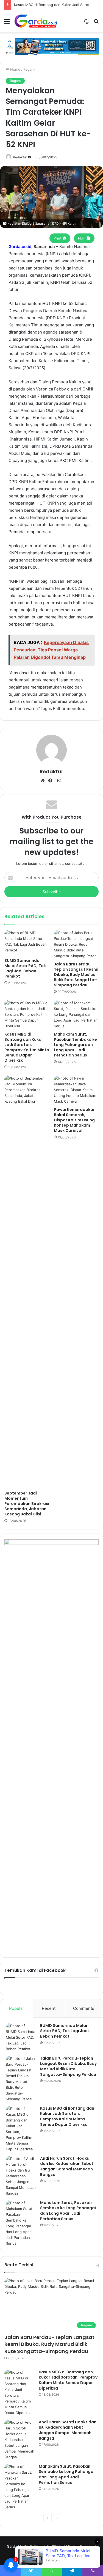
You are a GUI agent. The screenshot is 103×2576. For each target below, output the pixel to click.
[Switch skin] (87, 23)
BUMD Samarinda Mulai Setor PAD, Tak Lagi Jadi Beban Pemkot (25, 968)
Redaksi (31, 2555)
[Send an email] (29, 157)
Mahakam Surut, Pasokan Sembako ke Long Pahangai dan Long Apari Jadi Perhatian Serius (75, 1045)
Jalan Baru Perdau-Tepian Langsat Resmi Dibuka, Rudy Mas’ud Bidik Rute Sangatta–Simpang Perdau (76, 975)
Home (15, 69)
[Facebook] (52, 781)
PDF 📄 (84, 238)
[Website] (44, 781)
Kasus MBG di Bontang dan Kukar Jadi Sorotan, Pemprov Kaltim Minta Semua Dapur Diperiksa (27, 1047)
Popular (17, 2008)
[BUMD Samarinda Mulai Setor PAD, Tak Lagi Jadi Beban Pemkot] (27, 943)
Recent (49, 2008)
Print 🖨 (60, 238)
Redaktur (20, 157)
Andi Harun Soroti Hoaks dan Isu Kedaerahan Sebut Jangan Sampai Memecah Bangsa (67, 2166)
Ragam (29, 69)
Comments (84, 2008)
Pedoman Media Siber (60, 2555)
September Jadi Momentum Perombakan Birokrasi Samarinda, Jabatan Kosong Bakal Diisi (27, 1504)
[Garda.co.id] (36, 21)
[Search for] (96, 23)
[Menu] (7, 23)
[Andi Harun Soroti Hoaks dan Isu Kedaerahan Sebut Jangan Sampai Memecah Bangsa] (21, 2176)
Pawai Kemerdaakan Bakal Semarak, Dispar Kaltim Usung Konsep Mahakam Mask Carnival (75, 1120)
